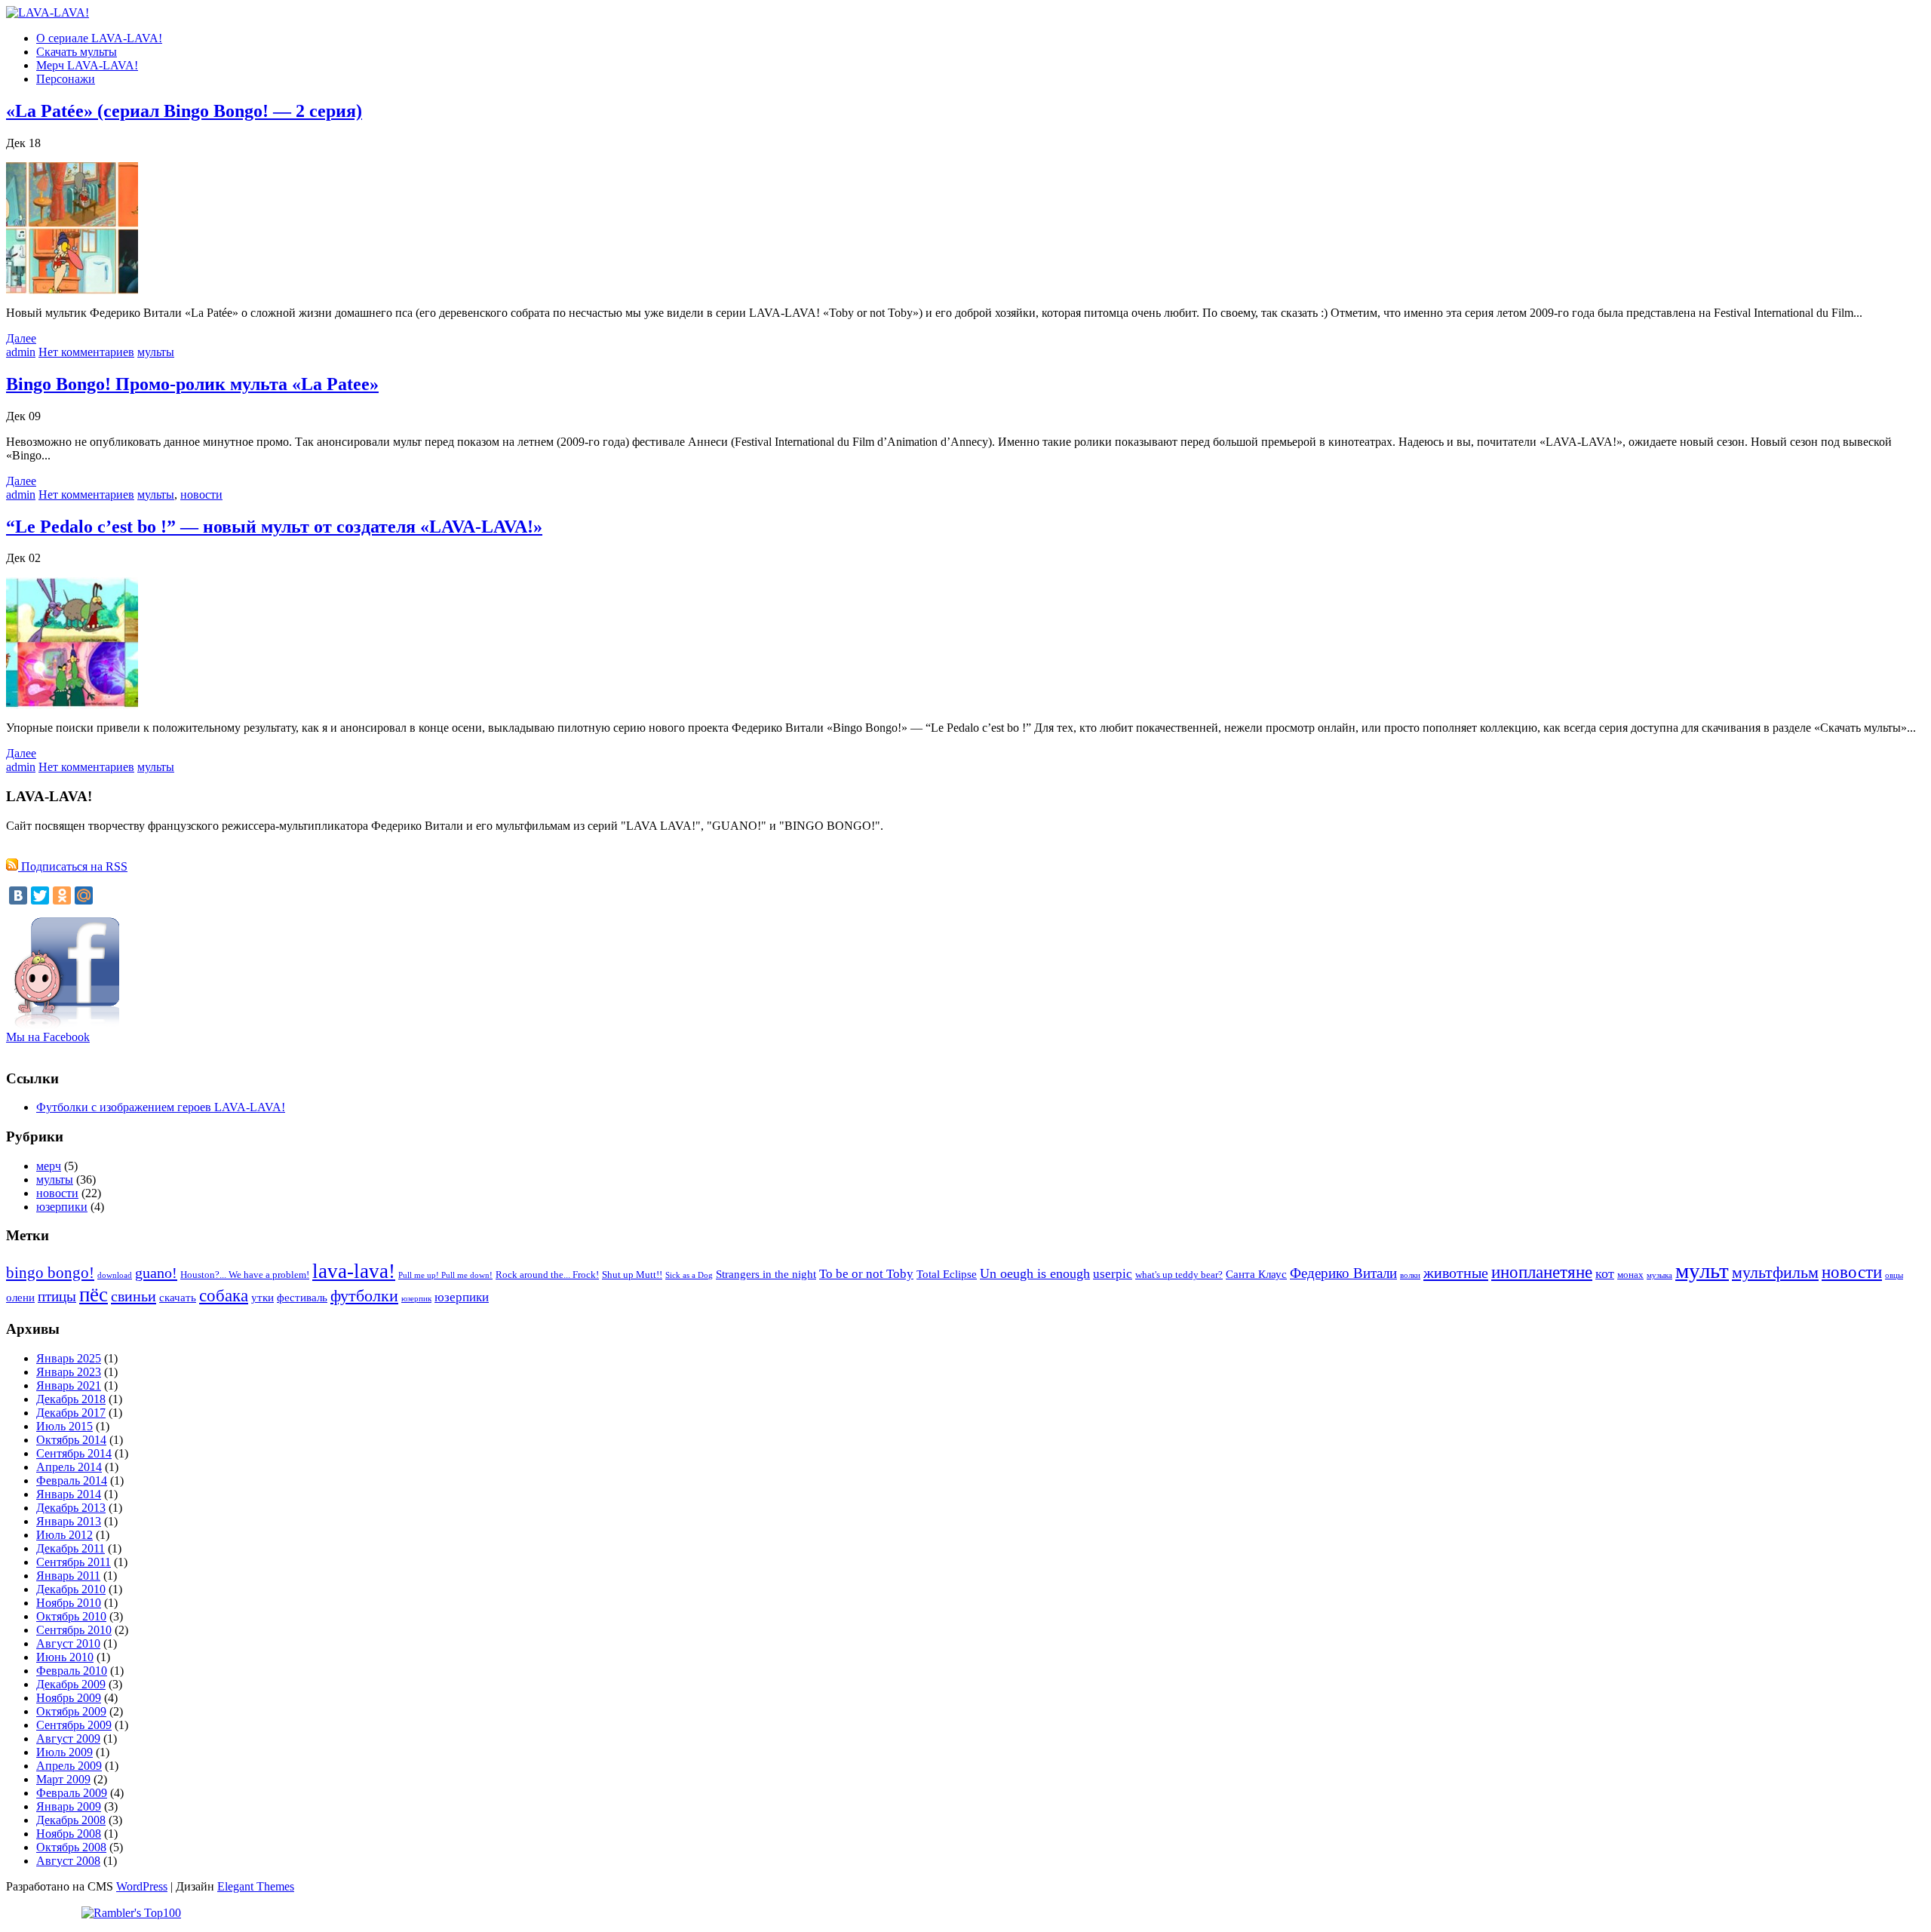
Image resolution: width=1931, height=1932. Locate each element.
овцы (1894, 1275)
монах (1630, 1275)
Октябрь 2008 (71, 1847)
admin (21, 352)
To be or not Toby (866, 1274)
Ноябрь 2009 (69, 1698)
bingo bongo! (50, 1273)
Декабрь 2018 (71, 1399)
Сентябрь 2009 (74, 1725)
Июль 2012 (64, 1535)
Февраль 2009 (72, 1793)
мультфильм (1775, 1273)
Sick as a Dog (689, 1275)
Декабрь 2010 (71, 1589)
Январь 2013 (69, 1521)
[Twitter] (40, 895)
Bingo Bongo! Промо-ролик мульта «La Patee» (192, 384)
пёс (94, 1295)
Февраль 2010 (72, 1671)
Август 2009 (68, 1738)
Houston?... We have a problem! (245, 1275)
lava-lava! (354, 1271)
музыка (1659, 1275)
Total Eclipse (947, 1274)
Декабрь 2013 (71, 1508)
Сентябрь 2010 (74, 1630)
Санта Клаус (1256, 1274)
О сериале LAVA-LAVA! (99, 38)
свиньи (134, 1296)
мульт (1702, 1270)
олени (20, 1297)
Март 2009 (63, 1779)
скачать (178, 1297)
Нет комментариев (86, 352)
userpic (1113, 1274)
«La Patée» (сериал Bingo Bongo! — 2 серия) (184, 111)
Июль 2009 (64, 1752)
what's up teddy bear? (1179, 1275)
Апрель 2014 (69, 1467)
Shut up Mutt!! (632, 1275)
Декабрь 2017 (71, 1413)
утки (262, 1297)
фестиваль (302, 1297)
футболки (364, 1296)
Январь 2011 (68, 1576)
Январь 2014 (69, 1494)
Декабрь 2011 (71, 1548)
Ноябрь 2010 (69, 1603)
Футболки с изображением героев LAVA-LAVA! (161, 1107)
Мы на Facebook (48, 1037)
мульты (156, 352)
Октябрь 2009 (71, 1711)
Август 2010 (68, 1643)
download (115, 1275)
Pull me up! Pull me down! (445, 1275)
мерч (49, 1166)
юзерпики (62, 1207)
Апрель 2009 (69, 1766)
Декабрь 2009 (71, 1684)
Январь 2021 (69, 1385)
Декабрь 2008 (71, 1820)
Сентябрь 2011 (74, 1562)
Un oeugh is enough (1035, 1273)
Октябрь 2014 (71, 1440)
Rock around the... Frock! (547, 1275)
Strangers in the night (766, 1274)
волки (1410, 1275)
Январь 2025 (69, 1358)
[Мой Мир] (84, 895)
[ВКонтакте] (18, 895)
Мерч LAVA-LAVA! (87, 65)
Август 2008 (68, 1861)
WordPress (142, 1886)
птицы (57, 1296)
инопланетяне (1542, 1272)
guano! (156, 1273)
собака (224, 1295)
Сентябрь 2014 (74, 1453)
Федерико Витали (1343, 1273)
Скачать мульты (77, 52)
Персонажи (66, 79)
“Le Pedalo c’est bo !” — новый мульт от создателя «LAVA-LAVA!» (274, 527)
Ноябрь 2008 (69, 1834)
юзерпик (416, 1299)
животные (1456, 1273)
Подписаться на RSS (73, 866)
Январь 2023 (69, 1372)
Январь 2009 (69, 1806)
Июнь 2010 (65, 1657)
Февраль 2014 (72, 1480)
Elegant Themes (256, 1886)
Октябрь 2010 (71, 1616)
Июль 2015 (64, 1426)
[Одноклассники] (62, 895)
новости (201, 495)
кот (1605, 1273)
